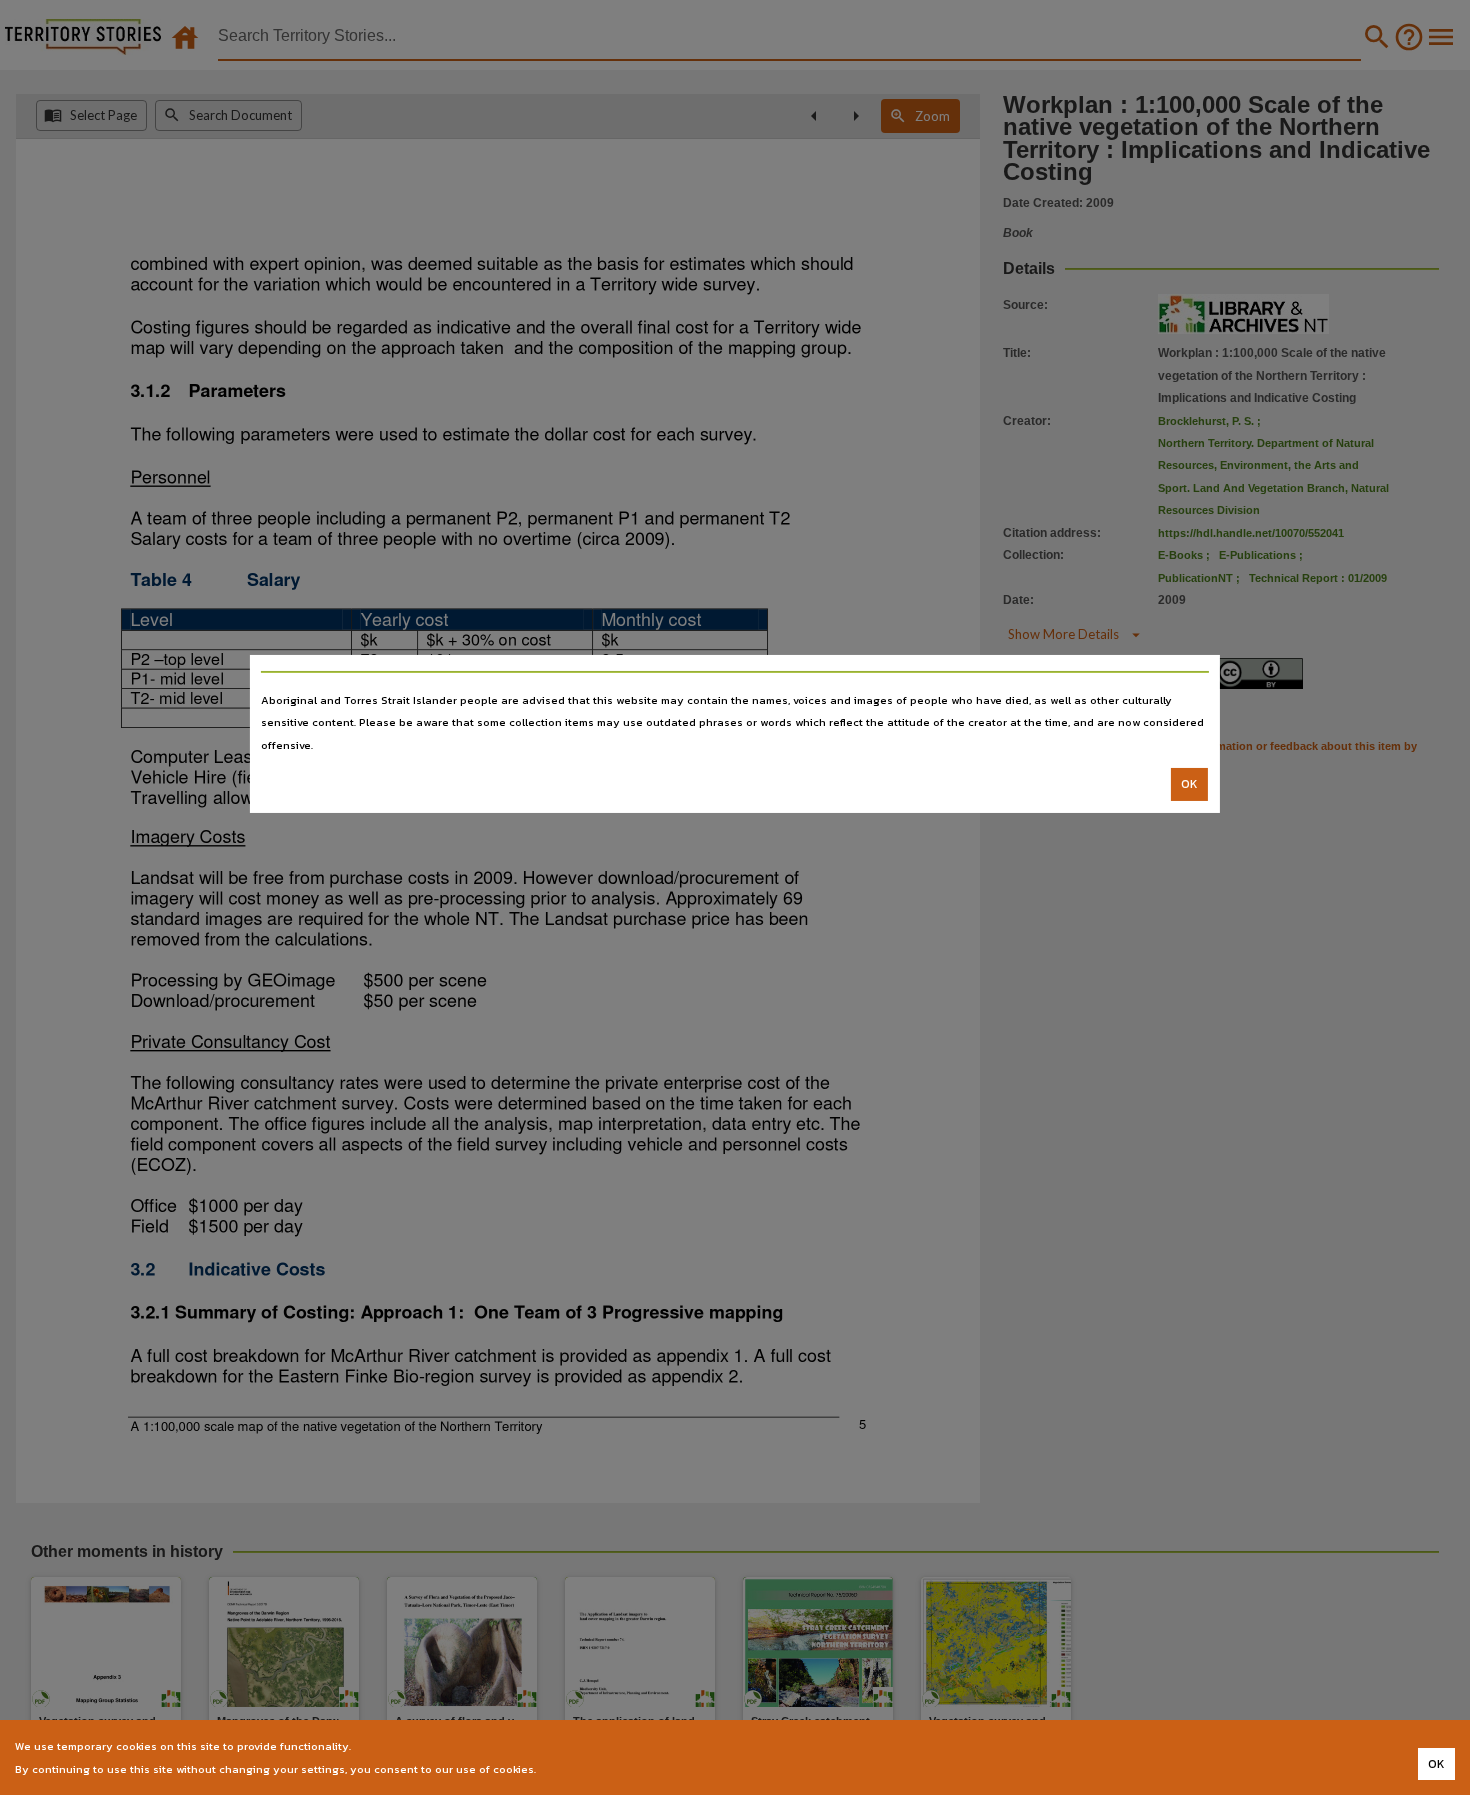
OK (1189, 784)
